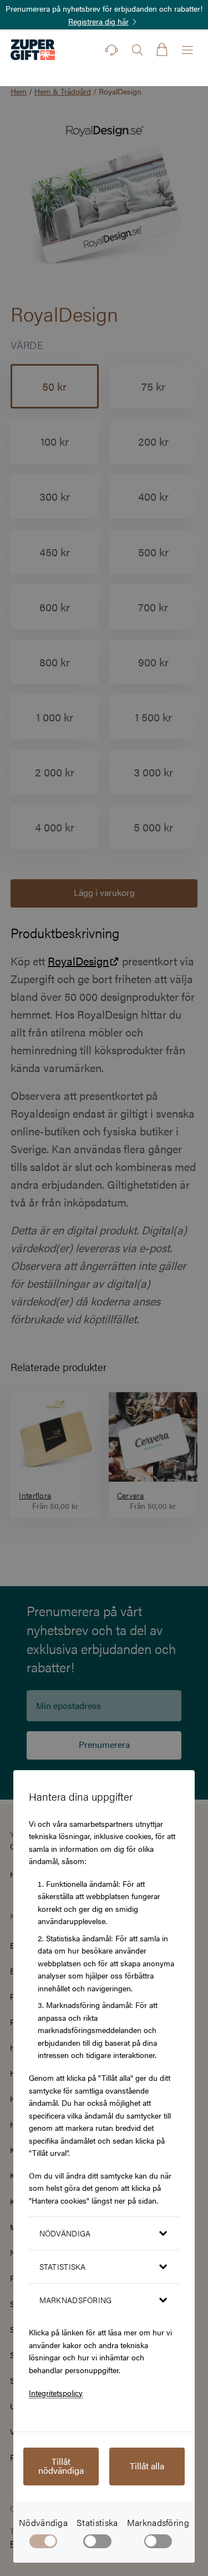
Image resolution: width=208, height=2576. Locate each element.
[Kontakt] (111, 50)
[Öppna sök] (137, 50)
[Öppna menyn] (187, 50)
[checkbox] (97, 2543)
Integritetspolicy (56, 2393)
